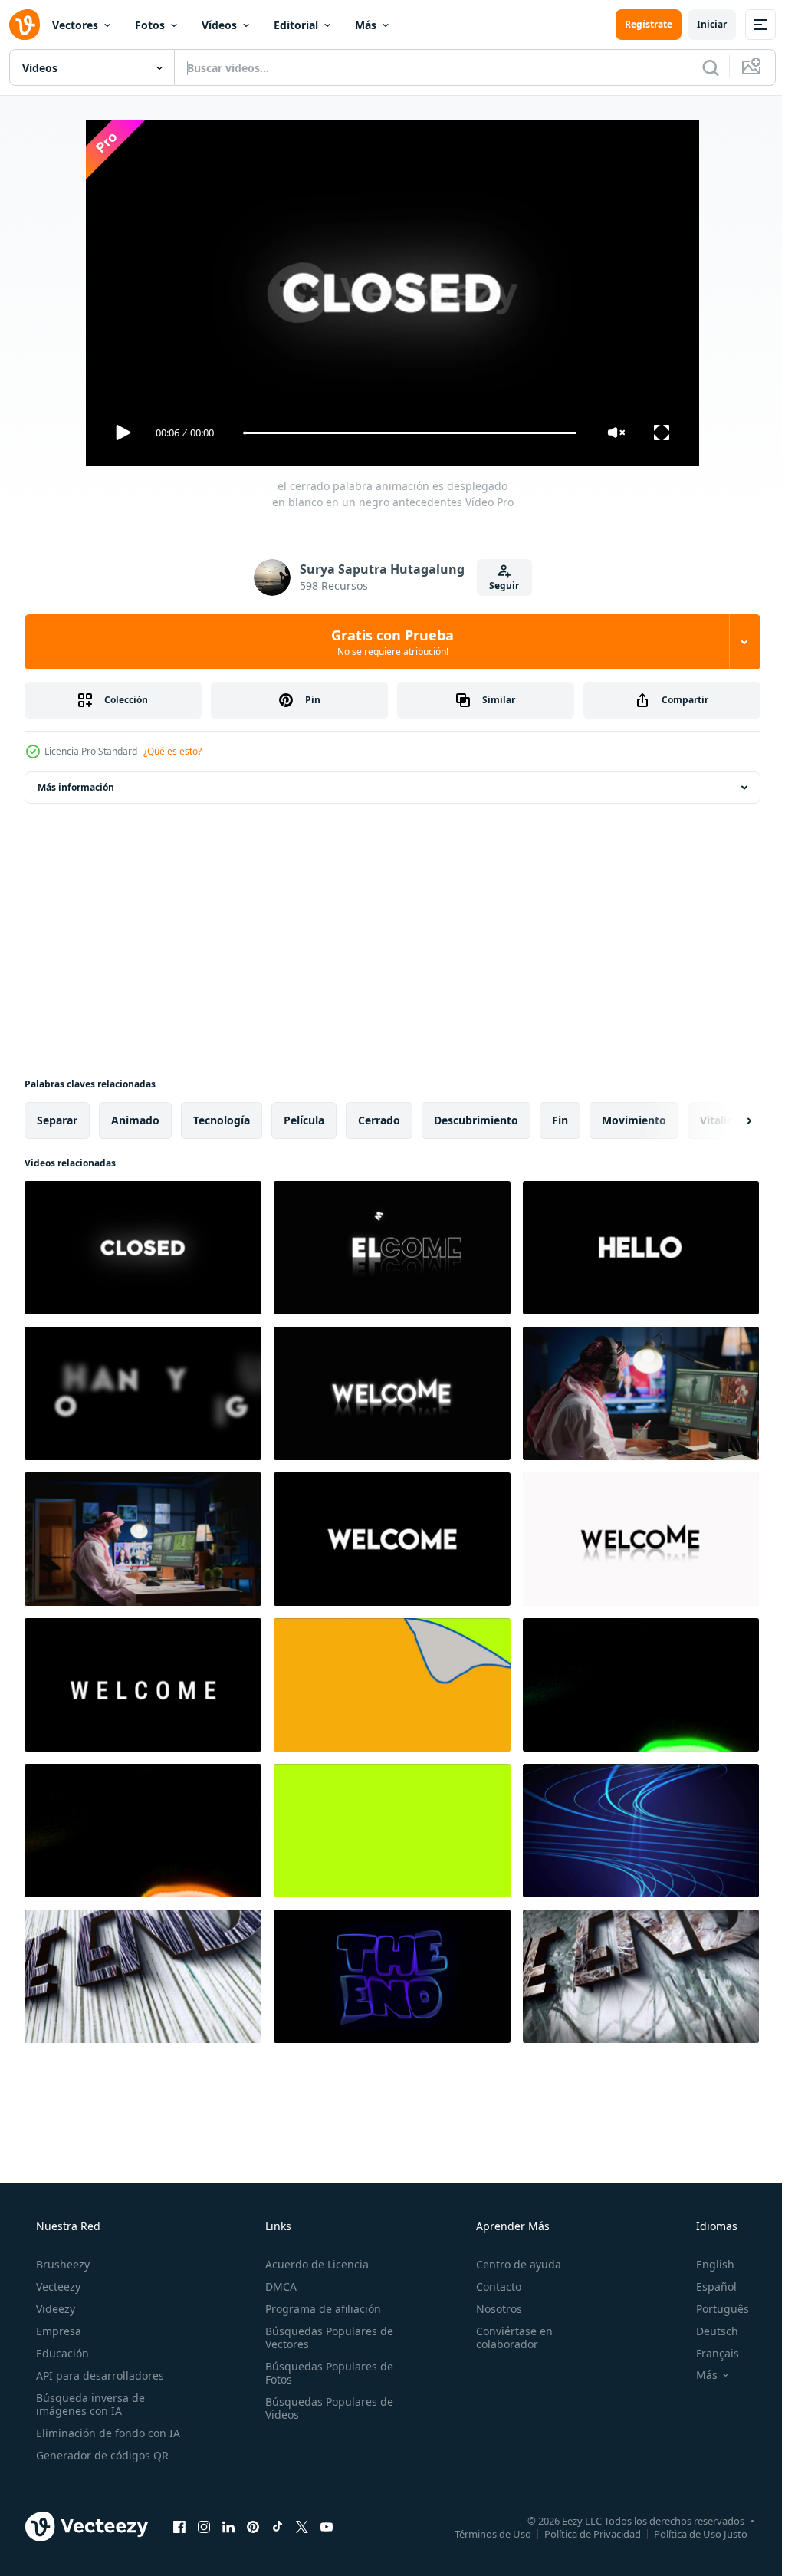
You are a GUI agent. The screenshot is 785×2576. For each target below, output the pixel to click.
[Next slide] (724, 1120)
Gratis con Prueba (387, 642)
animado (135, 1120)
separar (57, 1120)
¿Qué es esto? (172, 751)
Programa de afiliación (319, 2309)
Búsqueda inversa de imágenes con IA (89, 2404)
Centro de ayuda (511, 2264)
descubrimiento (476, 1120)
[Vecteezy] (25, 25)
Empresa (57, 2331)
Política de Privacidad (581, 2533)
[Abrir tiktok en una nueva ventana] (278, 2526)
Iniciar (700, 24)
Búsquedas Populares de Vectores (325, 2337)
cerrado (379, 1120)
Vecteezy (57, 2286)
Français (708, 2353)
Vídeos (219, 25)
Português (713, 2309)
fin (560, 1120)
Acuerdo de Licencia (312, 2264)
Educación (61, 2353)
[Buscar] (699, 67)
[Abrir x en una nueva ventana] (302, 2526)
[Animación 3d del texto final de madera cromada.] (143, 1976)
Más (366, 25)
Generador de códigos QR (101, 2455)
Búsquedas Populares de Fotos (325, 2373)
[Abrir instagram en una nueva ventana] (204, 2526)
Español (706, 2286)
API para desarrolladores (99, 2375)
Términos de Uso (481, 2533)
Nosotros (491, 2309)
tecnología (222, 1120)
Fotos (150, 25)
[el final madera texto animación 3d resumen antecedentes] (641, 1976)
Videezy (54, 2309)
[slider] (404, 433)
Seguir (499, 586)
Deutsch (707, 2331)
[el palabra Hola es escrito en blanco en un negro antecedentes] (641, 1248)
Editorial (296, 25)
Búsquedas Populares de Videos (325, 2408)
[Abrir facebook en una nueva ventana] (179, 2526)
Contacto (491, 2286)
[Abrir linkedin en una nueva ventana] (228, 2526)
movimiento (634, 1120)
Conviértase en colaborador (507, 2337)
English (705, 2264)
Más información (76, 787)
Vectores (75, 25)
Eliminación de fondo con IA (107, 2433)
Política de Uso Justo (689, 2533)
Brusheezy (61, 2264)
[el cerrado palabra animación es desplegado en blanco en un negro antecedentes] (143, 1248)
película (304, 1120)
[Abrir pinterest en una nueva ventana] (253, 2526)
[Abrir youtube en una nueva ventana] (327, 2526)
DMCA (276, 2286)
